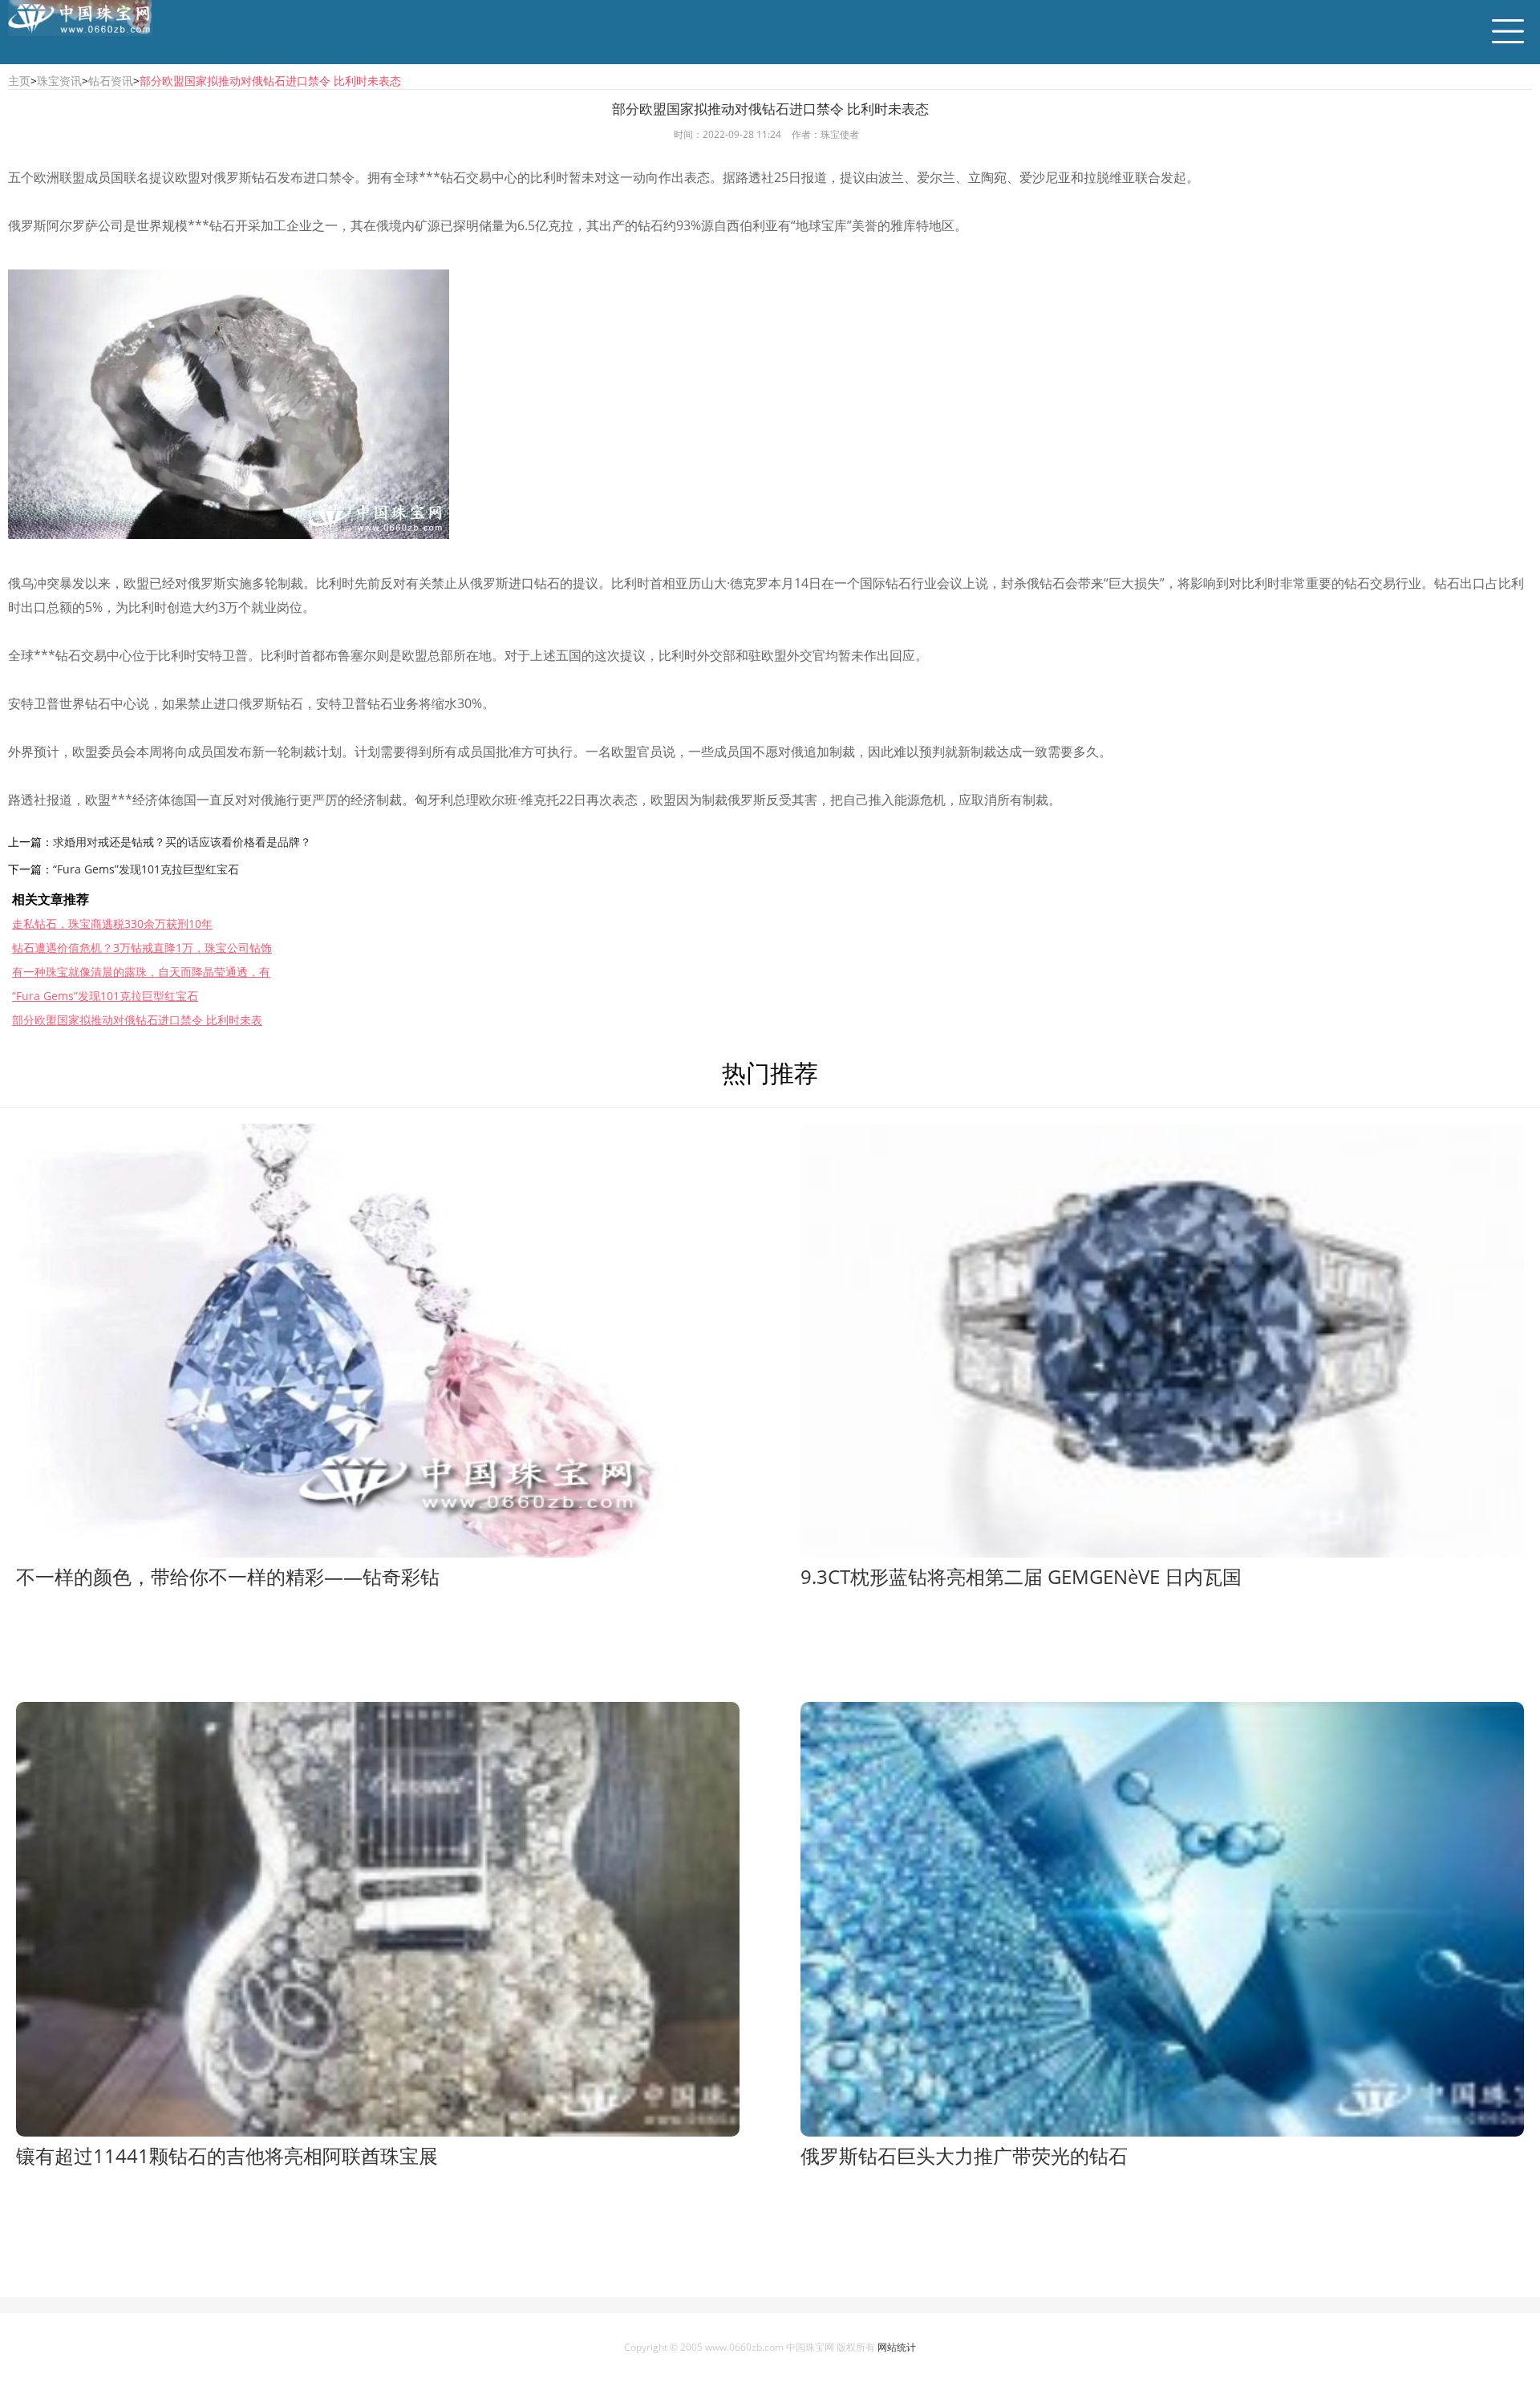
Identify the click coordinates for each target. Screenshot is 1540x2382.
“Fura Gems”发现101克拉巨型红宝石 (146, 869)
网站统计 (897, 2347)
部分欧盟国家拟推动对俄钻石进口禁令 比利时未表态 (270, 81)
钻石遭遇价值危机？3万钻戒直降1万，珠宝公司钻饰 (142, 948)
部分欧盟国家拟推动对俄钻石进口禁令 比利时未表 (137, 1020)
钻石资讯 (111, 81)
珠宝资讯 (59, 81)
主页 (19, 81)
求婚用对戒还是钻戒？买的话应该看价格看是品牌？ (182, 842)
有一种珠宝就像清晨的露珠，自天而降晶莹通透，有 (141, 972)
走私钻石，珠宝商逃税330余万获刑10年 (112, 924)
